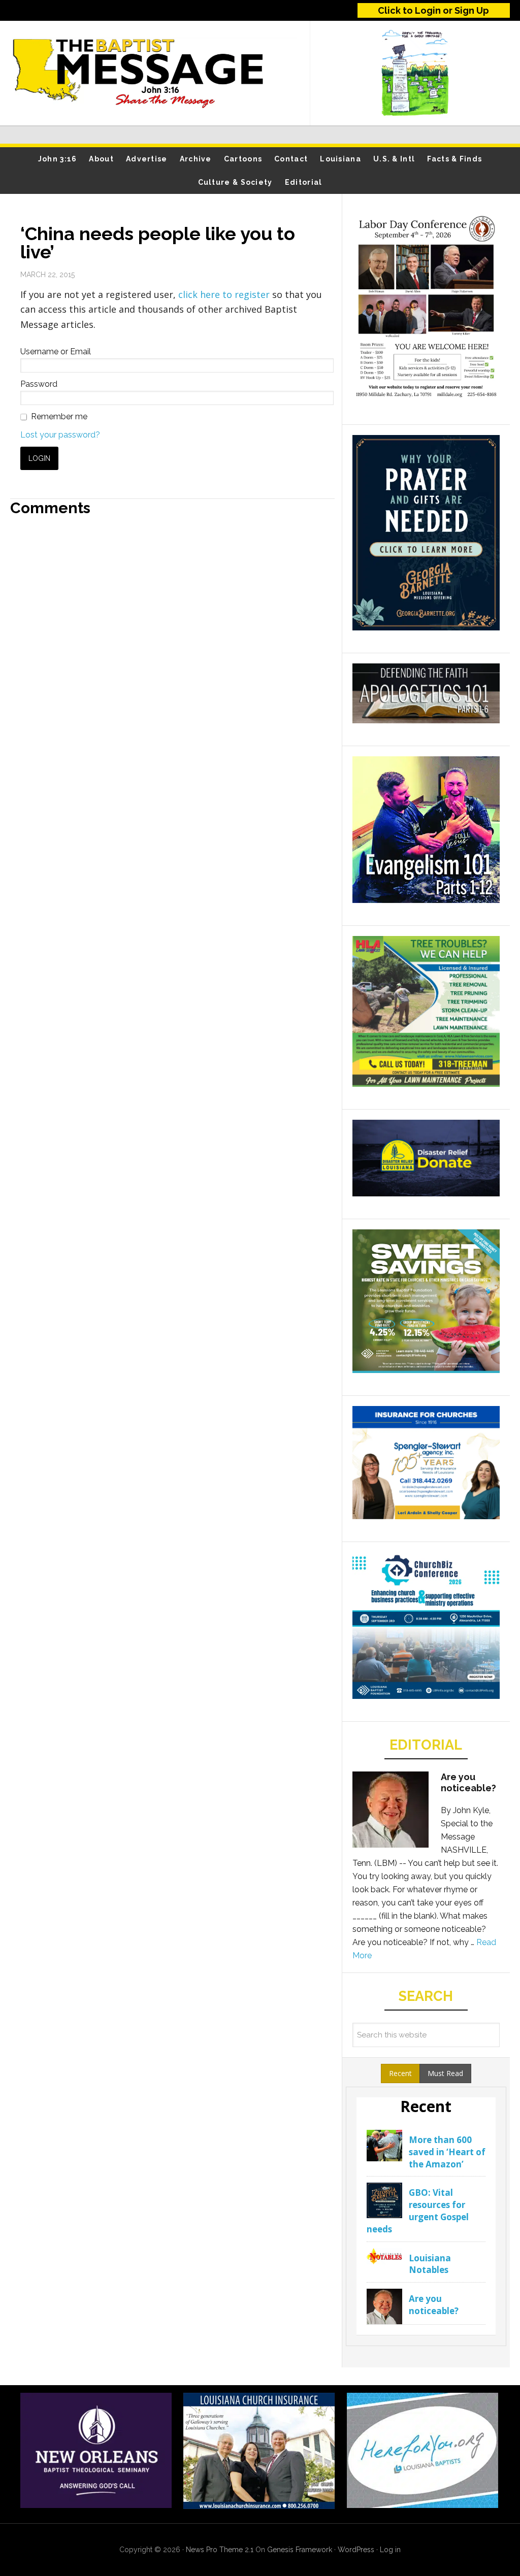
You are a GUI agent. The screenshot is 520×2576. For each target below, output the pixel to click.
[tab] (400, 2073)
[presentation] (400, 2073)
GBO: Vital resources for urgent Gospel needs (418, 2211)
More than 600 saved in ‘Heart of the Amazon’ (447, 2152)
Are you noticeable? (468, 1782)
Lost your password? (60, 435)
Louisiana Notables (430, 2264)
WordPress (356, 2550)
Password (39, 384)
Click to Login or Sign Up (433, 10)
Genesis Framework (300, 2550)
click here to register (225, 294)
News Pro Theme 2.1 (220, 2550)
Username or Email (56, 352)
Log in (390, 2550)
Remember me (59, 416)
